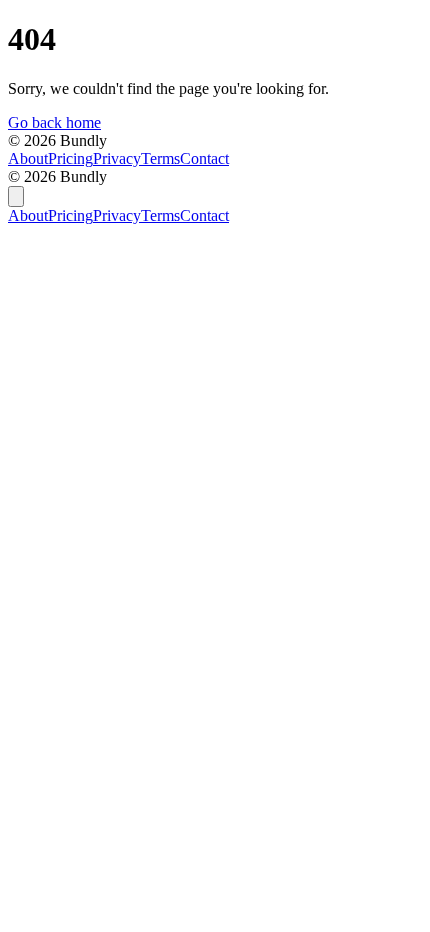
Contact (204, 158)
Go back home (54, 122)
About (28, 158)
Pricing (70, 158)
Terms (160, 158)
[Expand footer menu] (16, 196)
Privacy (117, 158)
